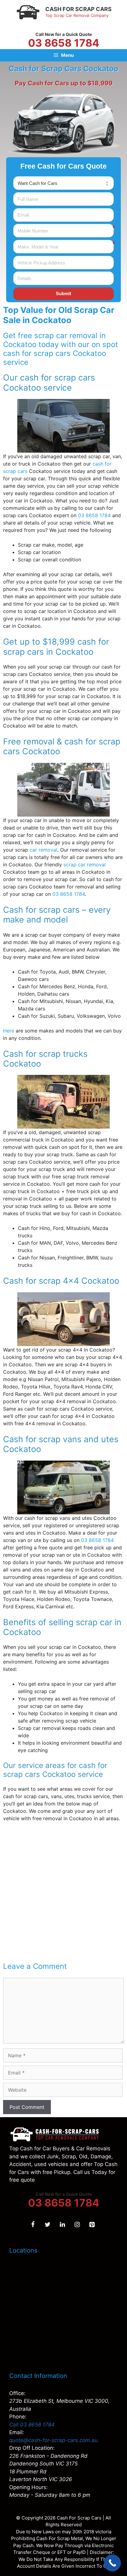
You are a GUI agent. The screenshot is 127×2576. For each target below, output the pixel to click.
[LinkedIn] (62, 2225)
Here (9, 1031)
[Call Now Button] (112, 2563)
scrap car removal (85, 865)
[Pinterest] (92, 2225)
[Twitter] (47, 2225)
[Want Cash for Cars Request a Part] (63, 183)
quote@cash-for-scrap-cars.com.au (53, 2440)
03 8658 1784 (64, 43)
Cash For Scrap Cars (79, 2518)
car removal (43, 850)
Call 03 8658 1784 (32, 2425)
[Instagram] (77, 2225)
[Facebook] (33, 2225)
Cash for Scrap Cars (78, 9)
